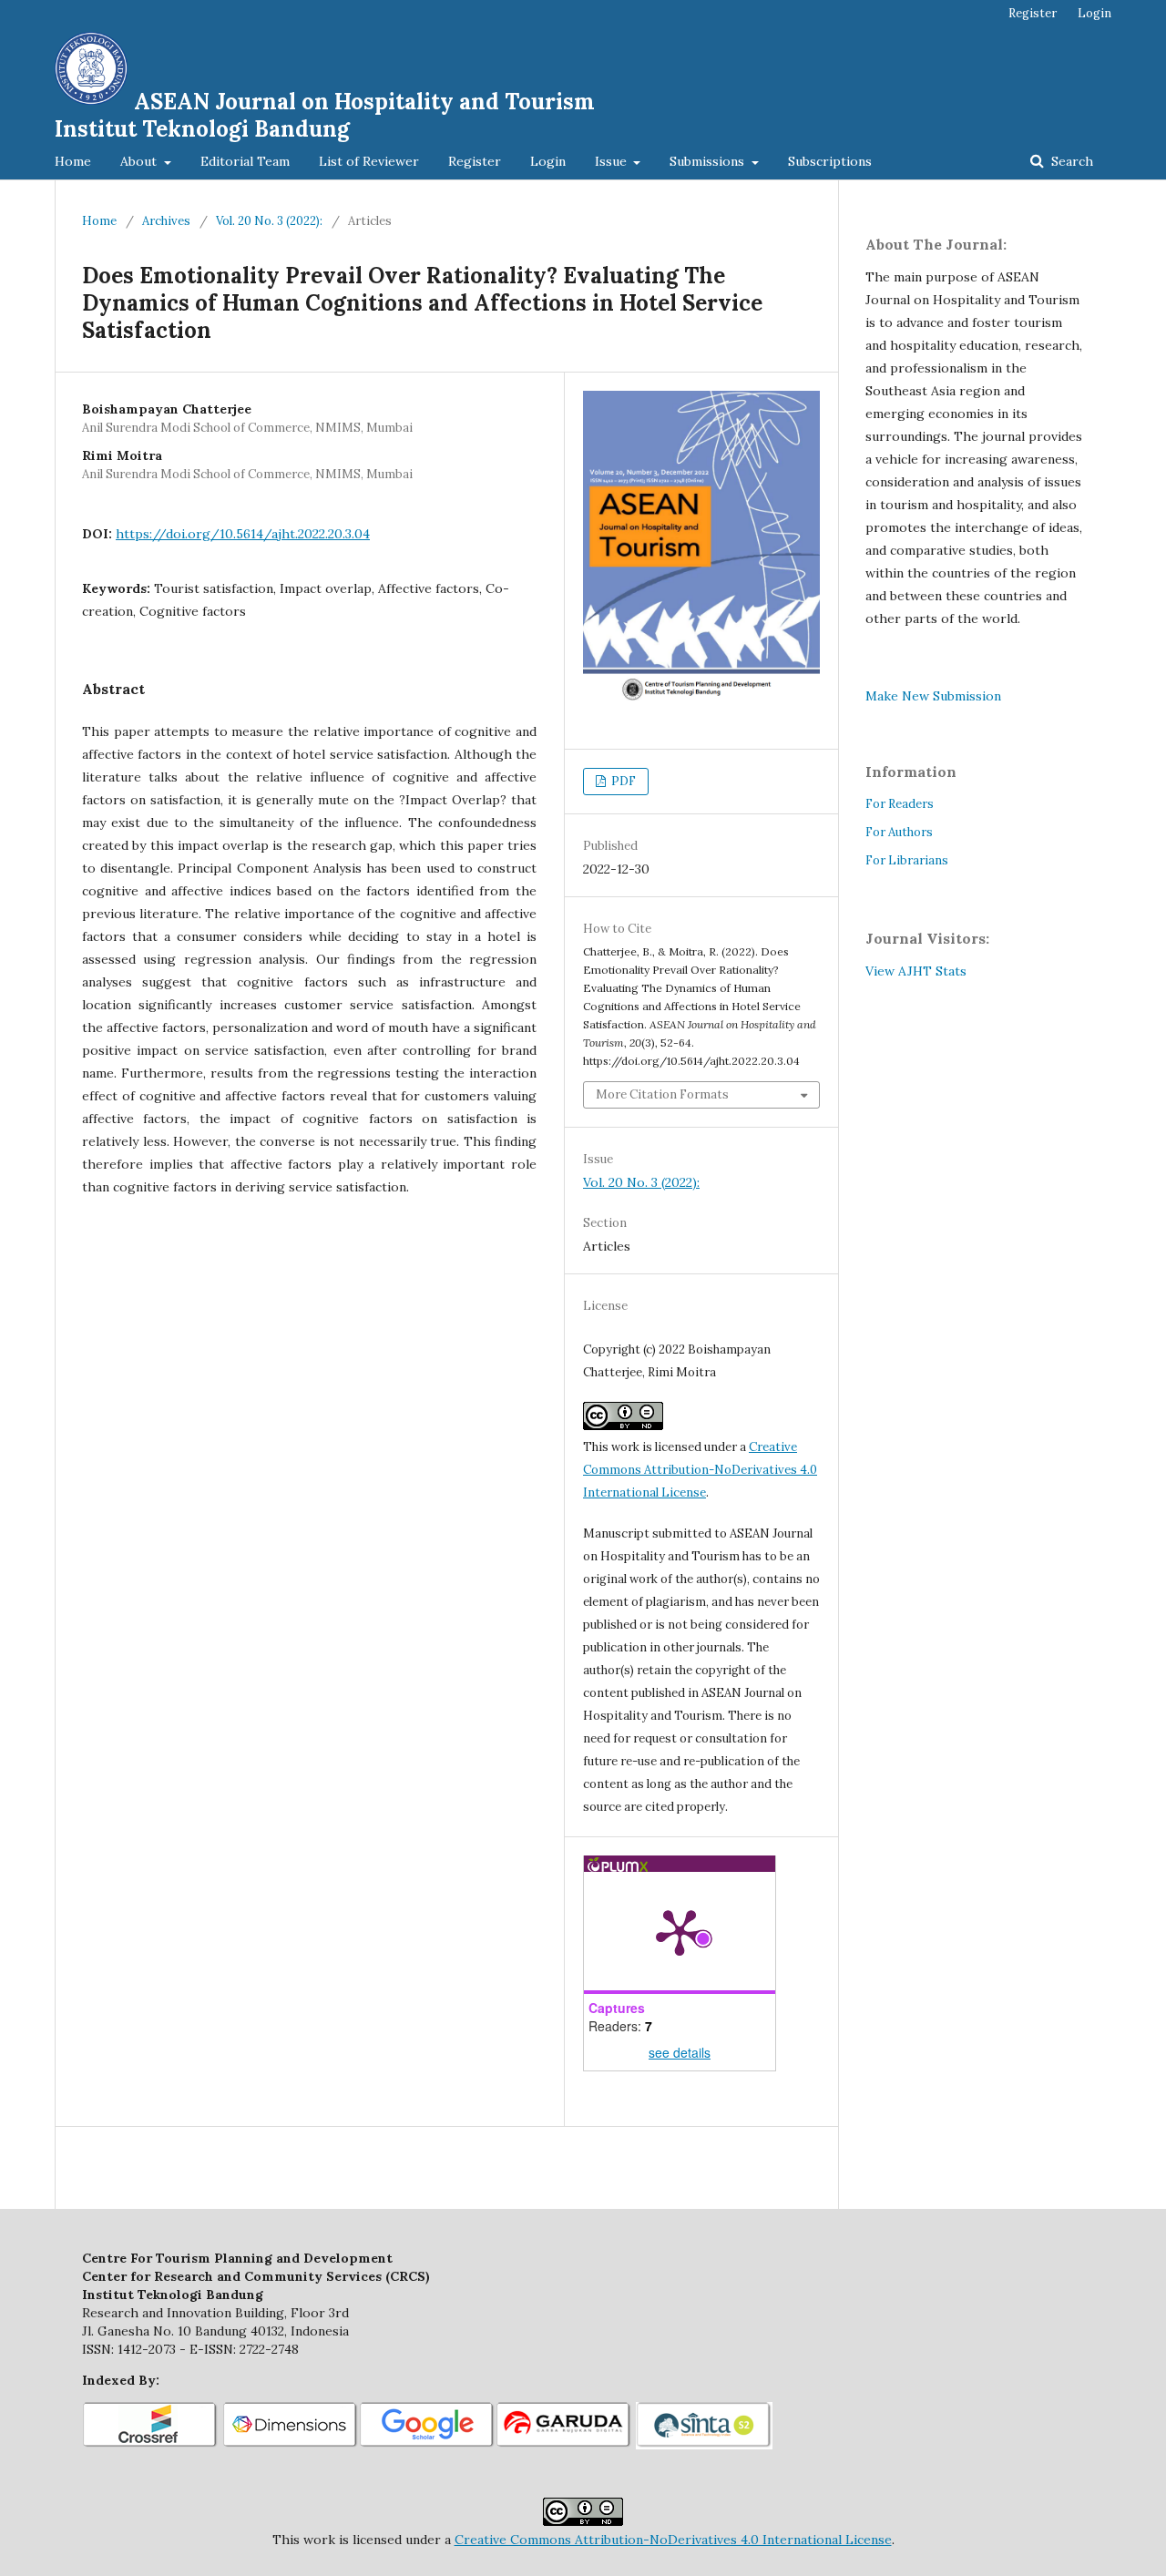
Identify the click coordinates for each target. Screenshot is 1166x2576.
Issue (613, 161)
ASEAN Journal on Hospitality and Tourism (325, 115)
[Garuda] (564, 2445)
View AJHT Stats (916, 971)
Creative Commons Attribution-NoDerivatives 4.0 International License (700, 1470)
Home (73, 161)
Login (548, 161)
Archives (166, 221)
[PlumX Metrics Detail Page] (680, 1931)
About (140, 161)
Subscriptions (830, 161)
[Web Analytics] (994, 971)
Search (1070, 161)
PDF (622, 781)
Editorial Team (245, 161)
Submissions (709, 161)
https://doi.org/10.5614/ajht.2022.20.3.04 (243, 534)
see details (680, 2052)
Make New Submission (933, 696)
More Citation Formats (662, 1094)
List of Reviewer (369, 161)
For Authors (899, 832)
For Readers (900, 804)
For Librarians (907, 860)
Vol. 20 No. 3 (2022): (269, 221)
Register (475, 161)
